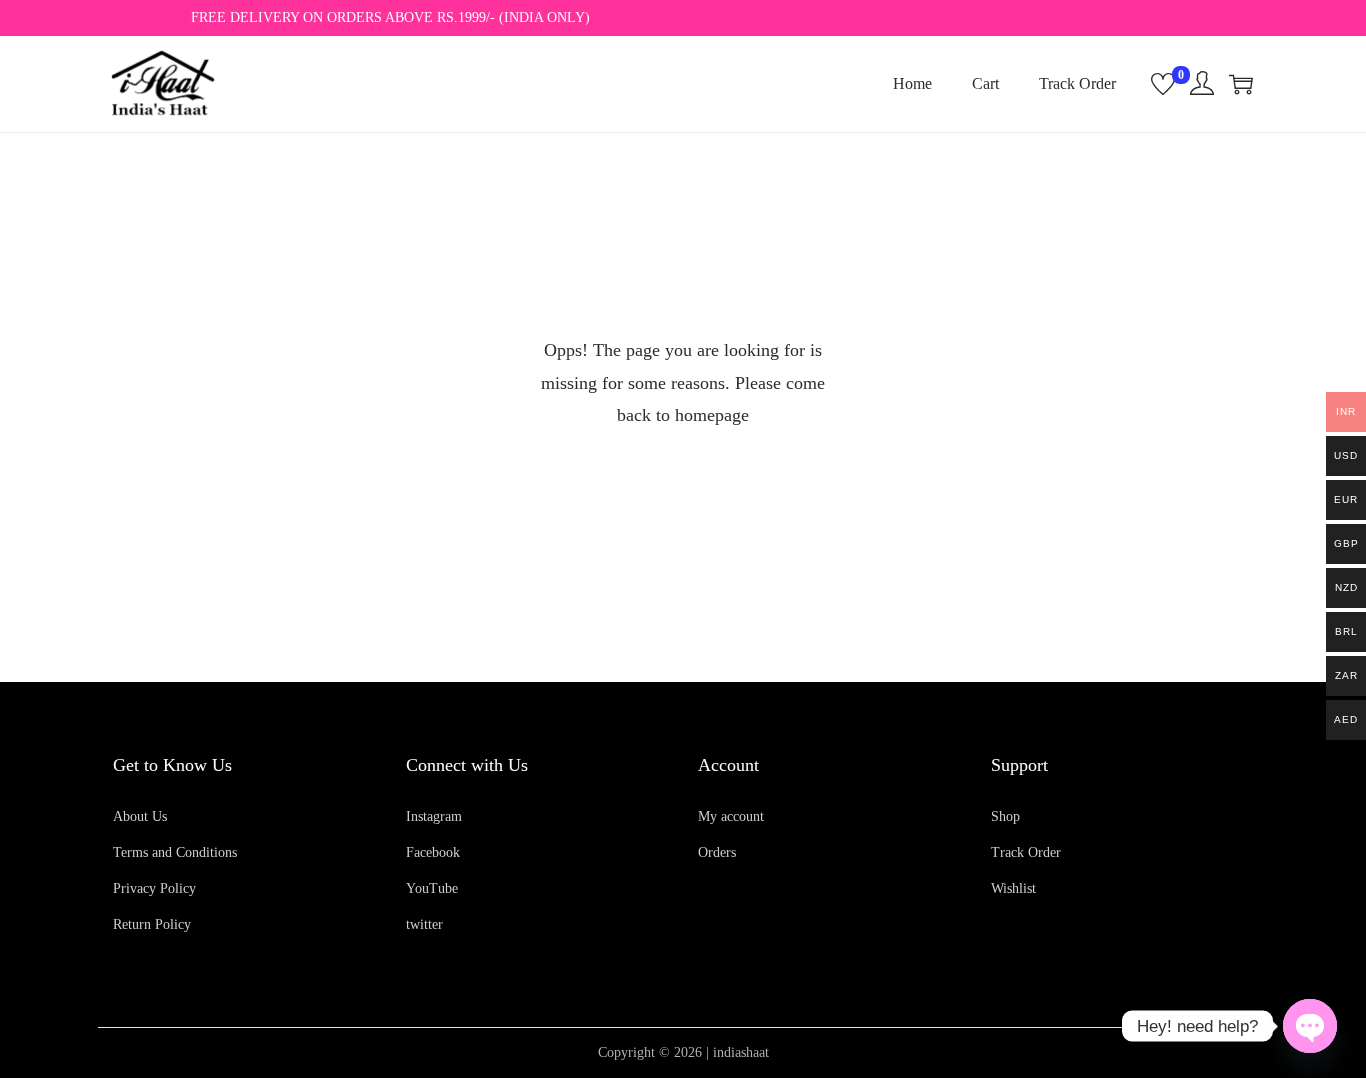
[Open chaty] (1310, 1026)
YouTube (432, 888)
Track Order (1026, 852)
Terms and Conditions (175, 852)
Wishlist (1013, 888)
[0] (1163, 84)
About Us (140, 816)
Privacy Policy (154, 888)
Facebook (433, 852)
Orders (717, 852)
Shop (1005, 816)
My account (731, 816)
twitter (424, 924)
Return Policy (152, 924)
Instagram (434, 816)
